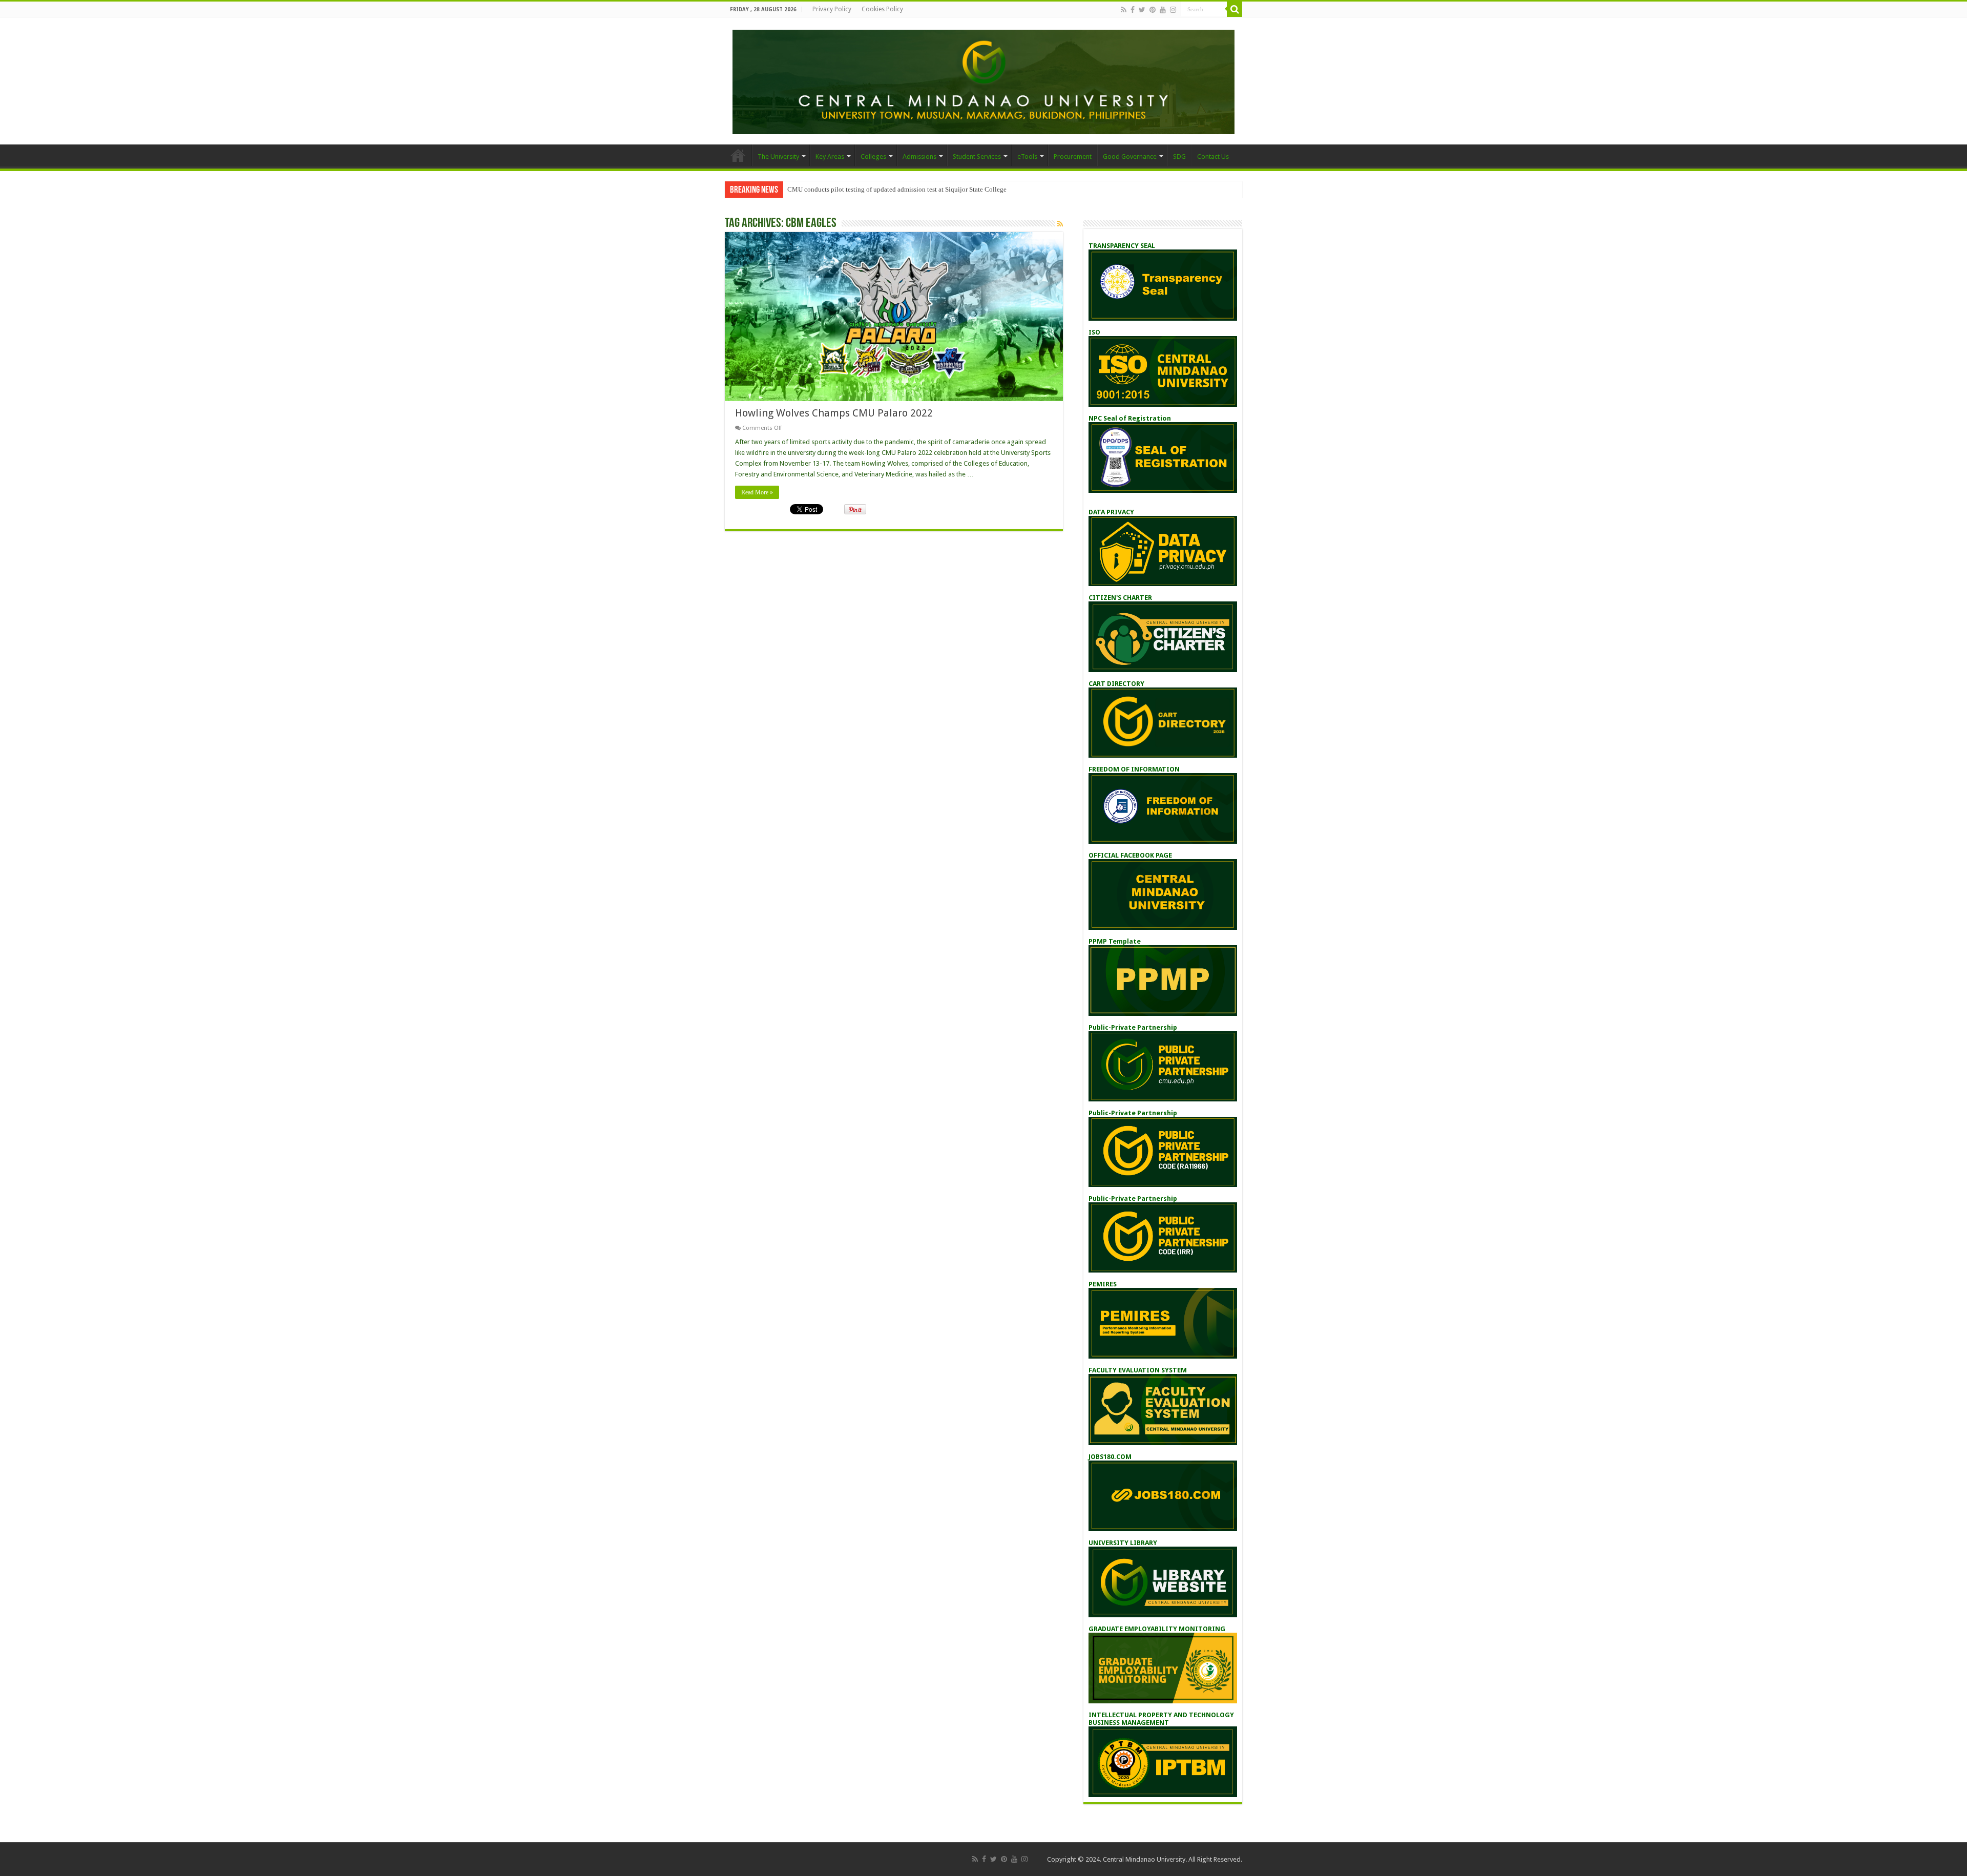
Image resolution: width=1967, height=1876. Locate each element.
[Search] (1234, 9)
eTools (1027, 157)
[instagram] (1173, 10)
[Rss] (1124, 10)
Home (738, 155)
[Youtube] (1163, 10)
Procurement (1073, 157)
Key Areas (830, 157)
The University (778, 157)
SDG (1179, 157)
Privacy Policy (832, 9)
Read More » (757, 492)
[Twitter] (1142, 10)
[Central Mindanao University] (983, 80)
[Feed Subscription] (1060, 224)
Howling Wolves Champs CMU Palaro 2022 (834, 413)
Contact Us (1213, 157)
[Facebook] (1133, 10)
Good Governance (1130, 157)
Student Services (977, 157)
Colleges (873, 157)
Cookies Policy (882, 9)
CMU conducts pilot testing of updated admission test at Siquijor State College (897, 189)
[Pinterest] (1153, 10)
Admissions (919, 157)
